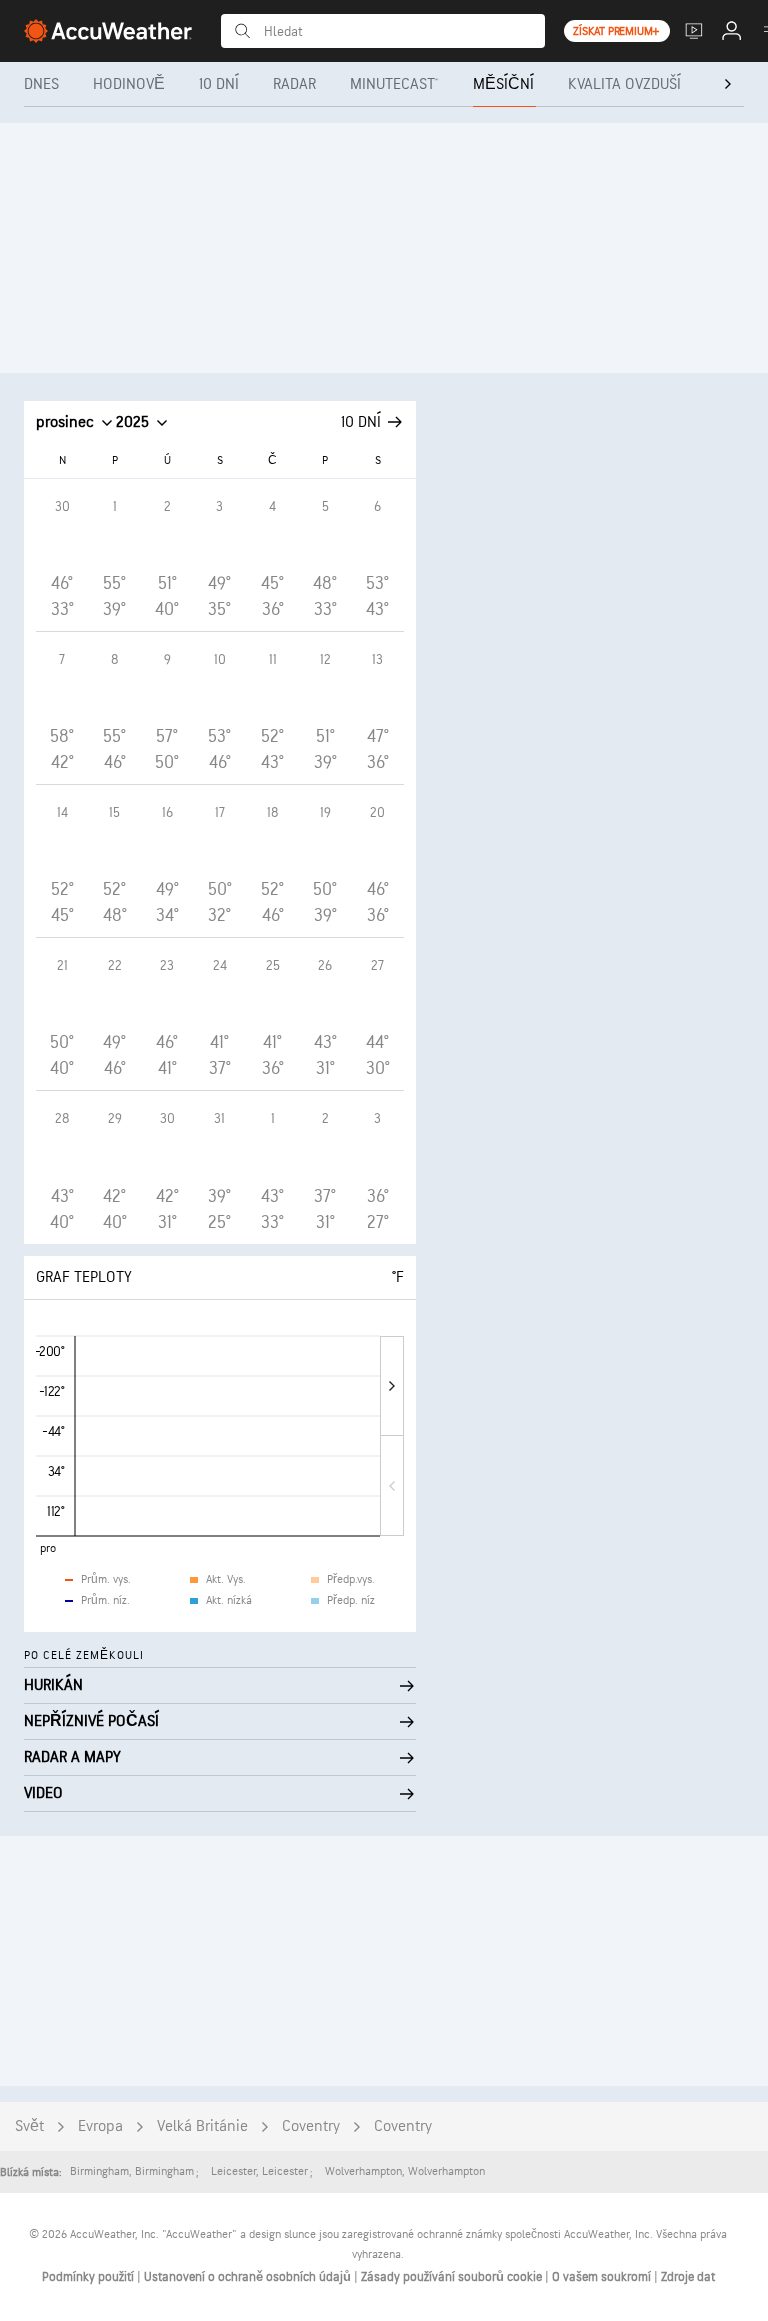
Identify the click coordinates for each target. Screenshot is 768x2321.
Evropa (100, 2126)
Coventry (311, 2126)
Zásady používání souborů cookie (453, 2277)
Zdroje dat (688, 2277)
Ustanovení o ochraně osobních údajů (249, 2277)
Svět (29, 2126)
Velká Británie (202, 2126)
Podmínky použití (89, 2277)
